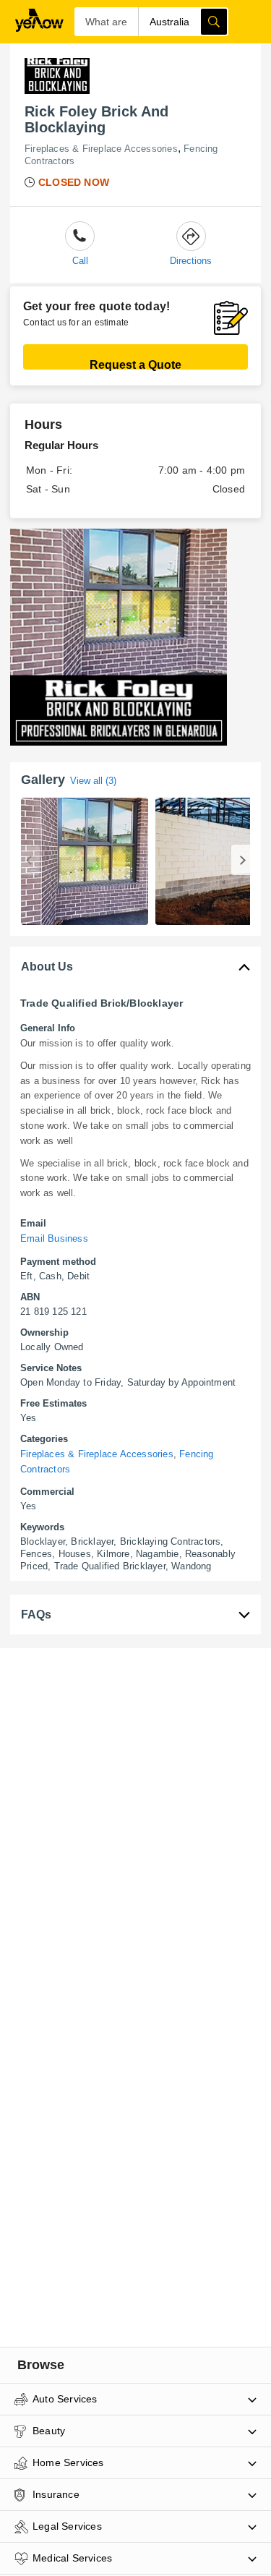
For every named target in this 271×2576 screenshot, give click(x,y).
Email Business (54, 1238)
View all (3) (93, 781)
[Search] (214, 22)
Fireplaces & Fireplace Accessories (101, 149)
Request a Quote (135, 364)
